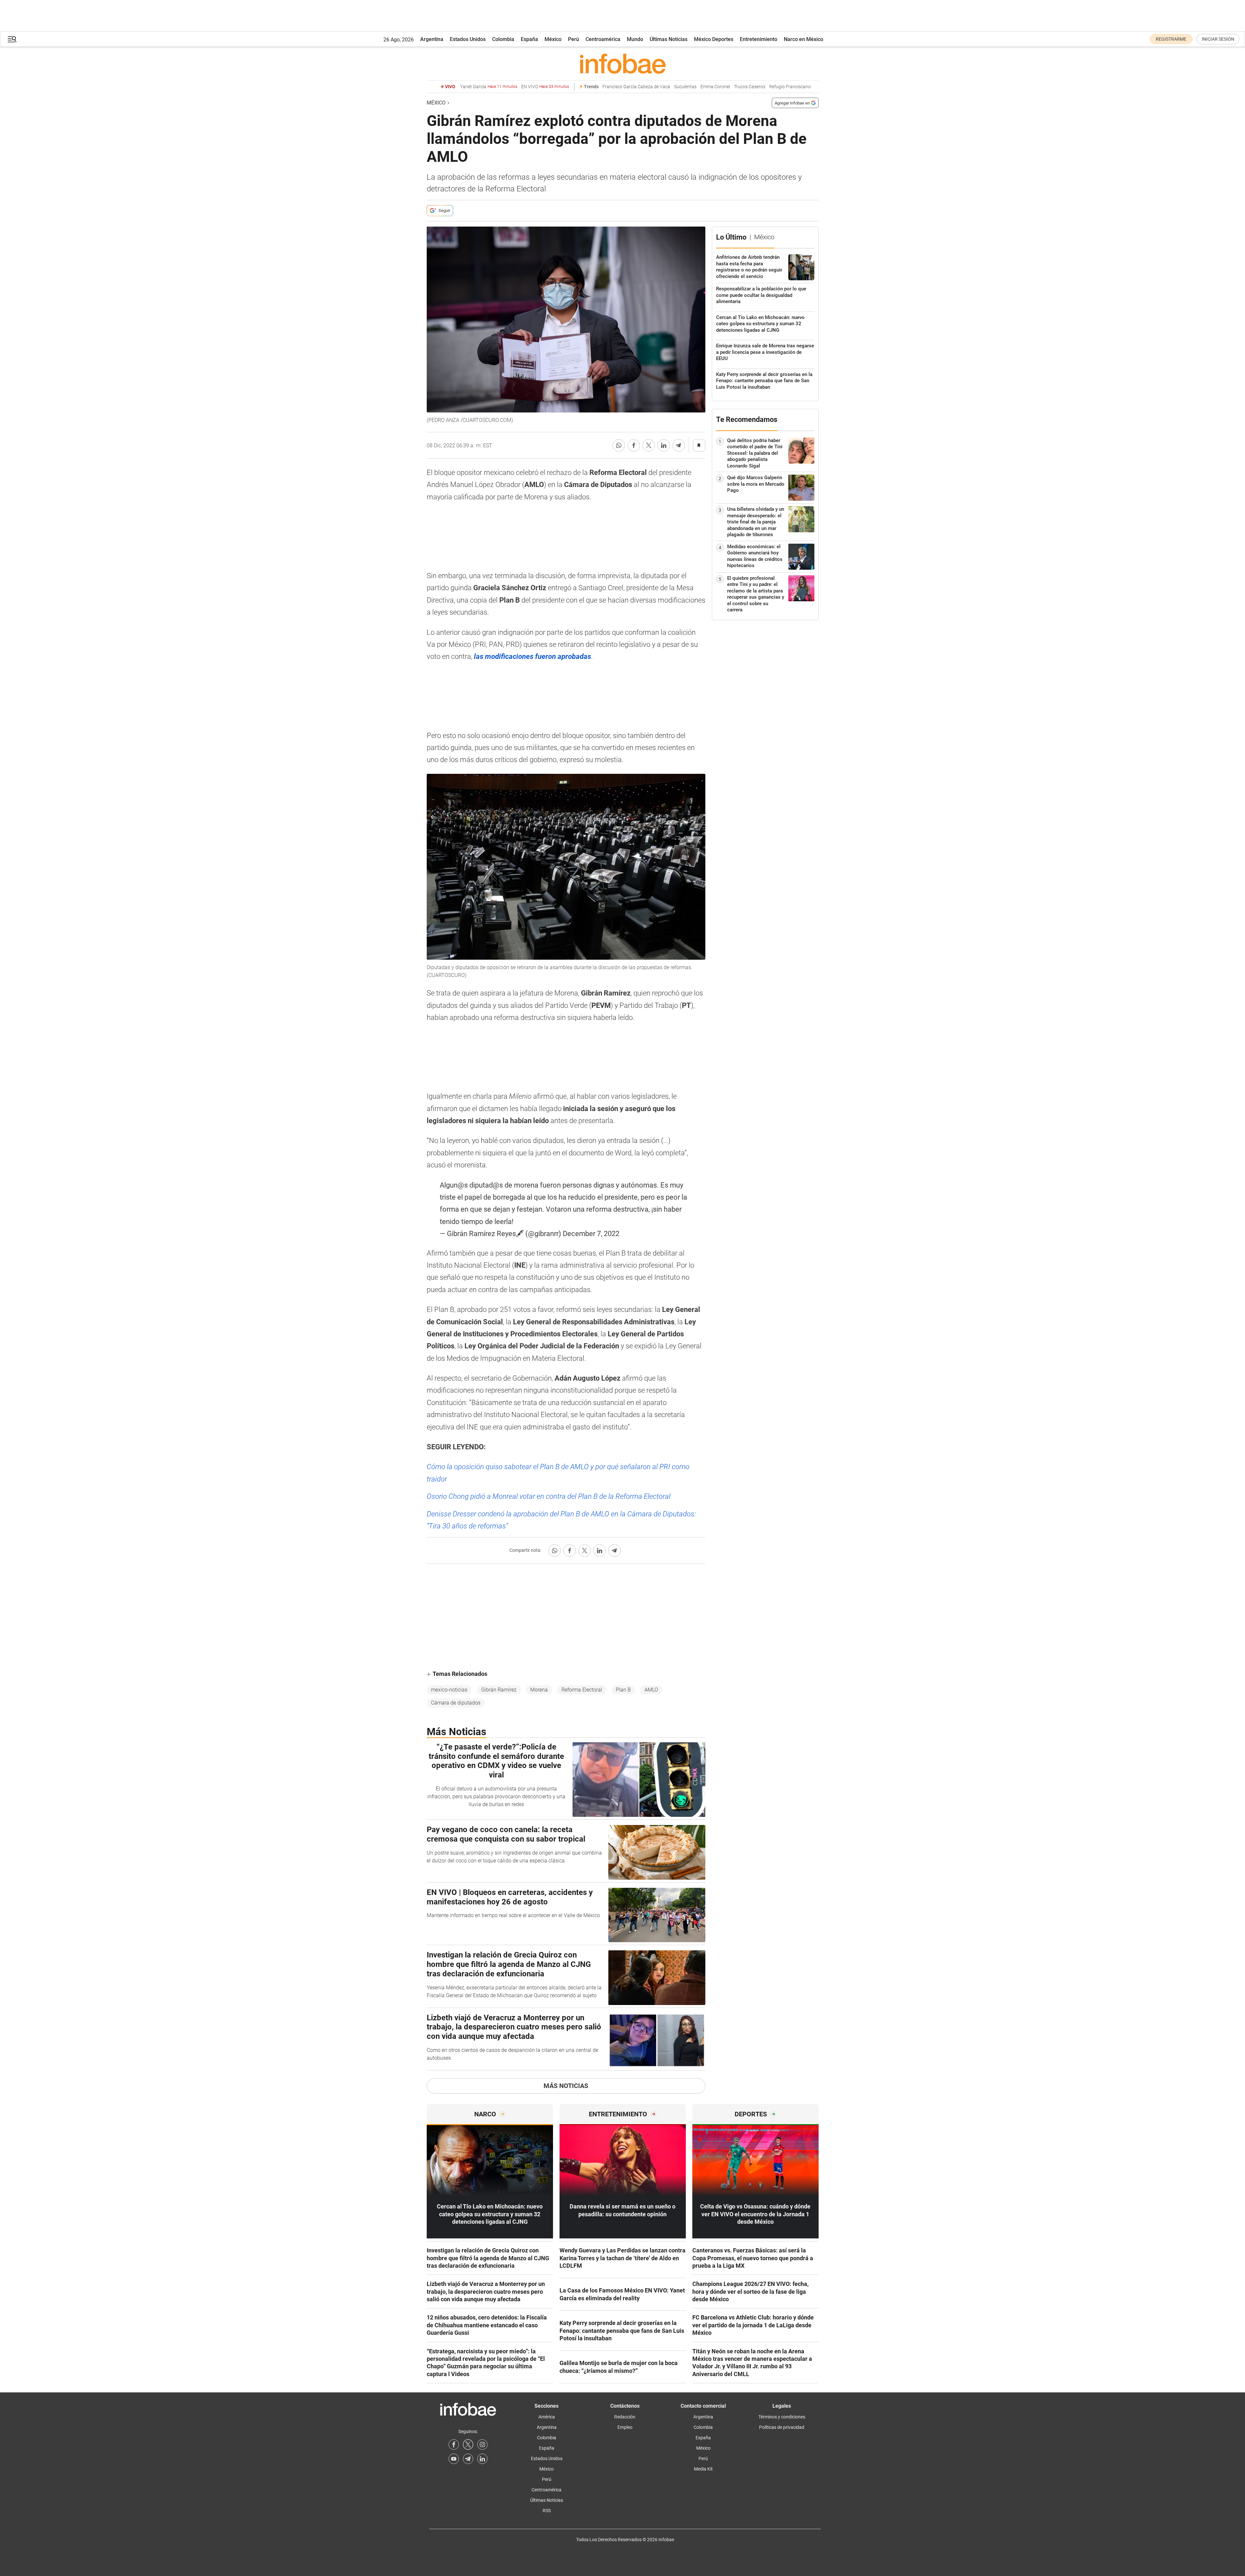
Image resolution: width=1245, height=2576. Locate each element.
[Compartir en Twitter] (649, 445)
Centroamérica (603, 39)
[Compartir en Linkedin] (664, 445)
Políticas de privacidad (782, 2427)
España (529, 39)
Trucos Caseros (750, 87)
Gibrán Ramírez (499, 1690)
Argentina (432, 39)
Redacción (625, 2417)
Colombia (503, 39)
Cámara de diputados (456, 1703)
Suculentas (685, 87)
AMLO (651, 1690)
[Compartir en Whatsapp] (619, 445)
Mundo (635, 39)
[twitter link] (468, 2444)
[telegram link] (468, 2459)
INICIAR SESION (1218, 39)
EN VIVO (545, 87)
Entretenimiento (759, 39)
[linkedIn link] (482, 2459)
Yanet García (489, 87)
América (547, 2417)
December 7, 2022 (591, 1234)
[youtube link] (454, 2459)
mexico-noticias (449, 1690)
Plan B (623, 1690)
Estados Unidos (468, 39)
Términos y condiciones (782, 2417)
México (553, 39)
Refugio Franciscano (790, 87)
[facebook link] (454, 2444)
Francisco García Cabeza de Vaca (636, 87)
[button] (12, 39)
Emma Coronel (715, 87)
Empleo (625, 2427)
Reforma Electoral (582, 1690)
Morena (539, 1690)
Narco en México (803, 39)
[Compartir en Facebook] (634, 445)
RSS (547, 2511)
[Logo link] (623, 63)
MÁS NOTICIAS (566, 2086)
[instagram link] (482, 2444)
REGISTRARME (1171, 39)
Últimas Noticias (669, 39)
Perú (574, 39)
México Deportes (714, 39)
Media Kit (703, 2469)
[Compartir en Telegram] (679, 445)
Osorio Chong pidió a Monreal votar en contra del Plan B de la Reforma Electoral (549, 1496)
